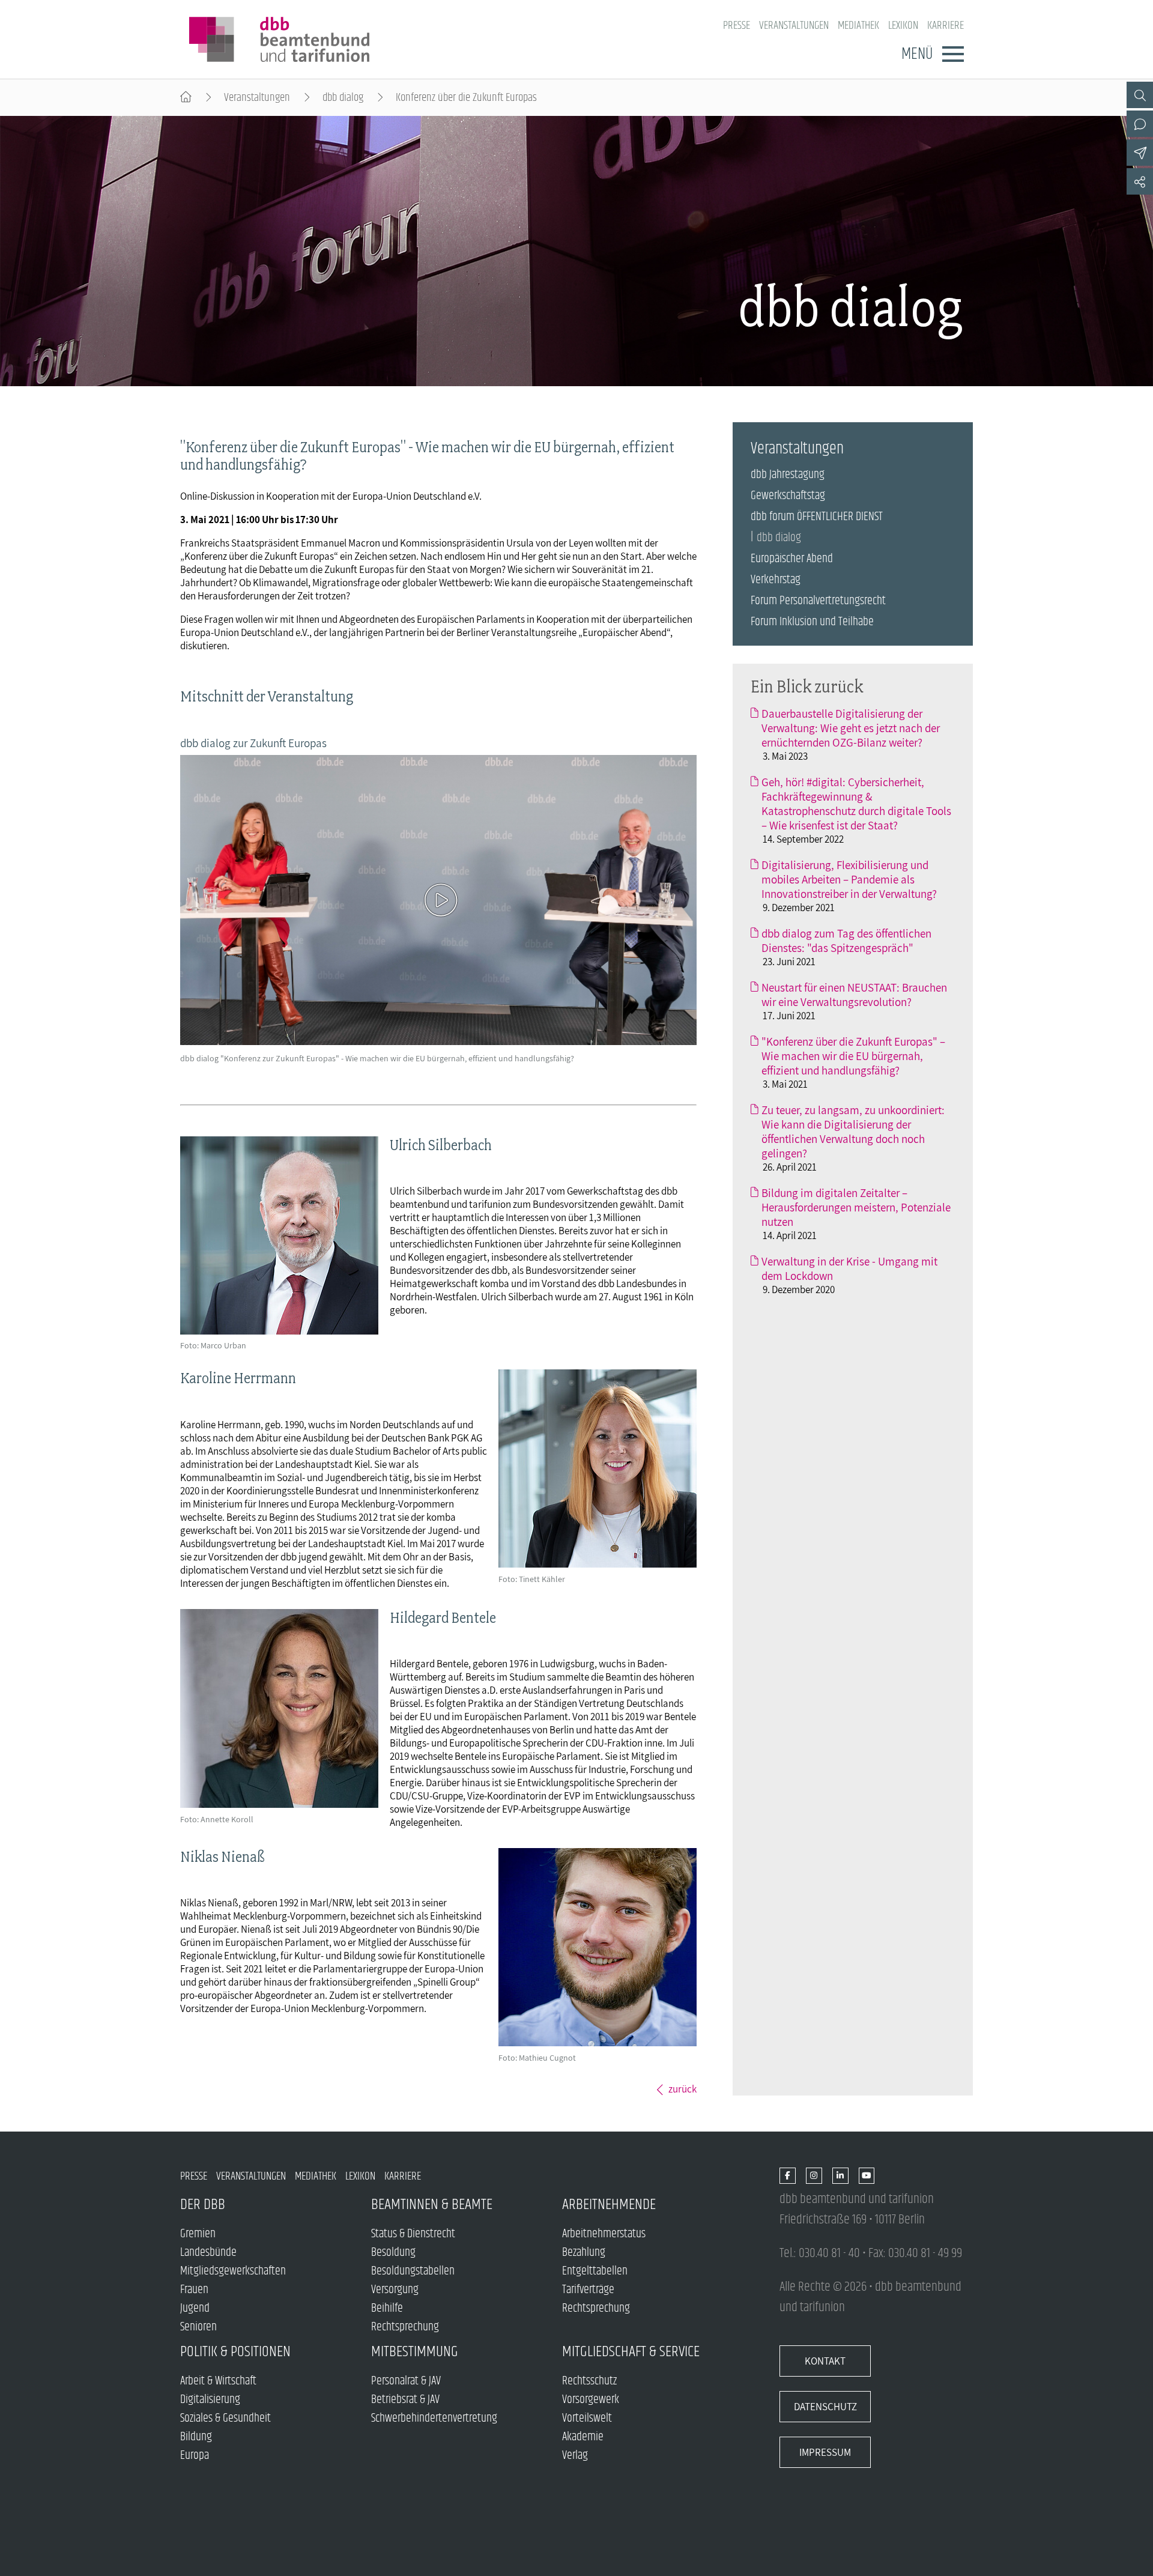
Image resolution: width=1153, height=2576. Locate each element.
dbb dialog (343, 98)
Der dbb (203, 2205)
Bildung (196, 2437)
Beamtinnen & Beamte (432, 2205)
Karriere (946, 26)
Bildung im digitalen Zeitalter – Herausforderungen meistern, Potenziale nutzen (856, 1207)
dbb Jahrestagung (788, 475)
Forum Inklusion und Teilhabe (812, 622)
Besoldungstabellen (413, 2271)
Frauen (194, 2290)
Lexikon (903, 26)
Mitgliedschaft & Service (631, 2352)
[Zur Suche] (1140, 95)
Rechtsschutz (589, 2381)
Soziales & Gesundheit (225, 2418)
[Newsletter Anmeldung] (1140, 153)
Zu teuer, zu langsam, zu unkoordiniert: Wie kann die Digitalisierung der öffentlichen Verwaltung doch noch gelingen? (853, 1132)
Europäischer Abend (792, 559)
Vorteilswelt (587, 2418)
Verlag (575, 2456)
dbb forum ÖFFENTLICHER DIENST (817, 517)
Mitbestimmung (415, 2352)
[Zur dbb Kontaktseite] (1140, 124)
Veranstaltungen (794, 26)
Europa (195, 2456)
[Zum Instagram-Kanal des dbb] (814, 2176)
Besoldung (393, 2253)
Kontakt (825, 2361)
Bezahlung (584, 2253)
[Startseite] (186, 98)
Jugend (195, 2308)
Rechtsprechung (405, 2327)
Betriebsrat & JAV (405, 2400)
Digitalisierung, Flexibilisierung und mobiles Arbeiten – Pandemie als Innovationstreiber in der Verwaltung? (849, 879)
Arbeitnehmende (609, 2205)
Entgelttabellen (595, 2271)
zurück (682, 2089)
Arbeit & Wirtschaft (218, 2381)
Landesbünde (208, 2253)
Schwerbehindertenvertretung (434, 2418)
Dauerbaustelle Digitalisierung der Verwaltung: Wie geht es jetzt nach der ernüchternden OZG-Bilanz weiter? (851, 728)
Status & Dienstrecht (413, 2234)
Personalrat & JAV (406, 2381)
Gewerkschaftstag (788, 496)
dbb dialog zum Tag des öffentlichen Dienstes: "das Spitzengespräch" (846, 941)
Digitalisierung (210, 2400)
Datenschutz (825, 2407)
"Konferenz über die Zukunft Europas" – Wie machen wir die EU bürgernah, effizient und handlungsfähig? (853, 1056)
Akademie (583, 2437)
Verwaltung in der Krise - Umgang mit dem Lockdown (849, 1268)
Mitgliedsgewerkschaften (233, 2271)
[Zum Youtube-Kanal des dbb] (867, 2176)
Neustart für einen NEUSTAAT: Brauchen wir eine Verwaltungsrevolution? (854, 995)
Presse (737, 26)
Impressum (825, 2452)
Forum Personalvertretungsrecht (818, 601)
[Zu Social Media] (1140, 181)
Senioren (198, 2327)
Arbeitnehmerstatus (604, 2234)
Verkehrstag (776, 580)
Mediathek (858, 26)
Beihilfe (387, 2308)
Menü (917, 54)
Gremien (198, 2234)
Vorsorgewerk (591, 2400)
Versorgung (395, 2290)
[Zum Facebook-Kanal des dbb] (788, 2176)
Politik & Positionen (235, 2352)
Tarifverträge (588, 2290)
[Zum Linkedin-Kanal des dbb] (840, 2176)
